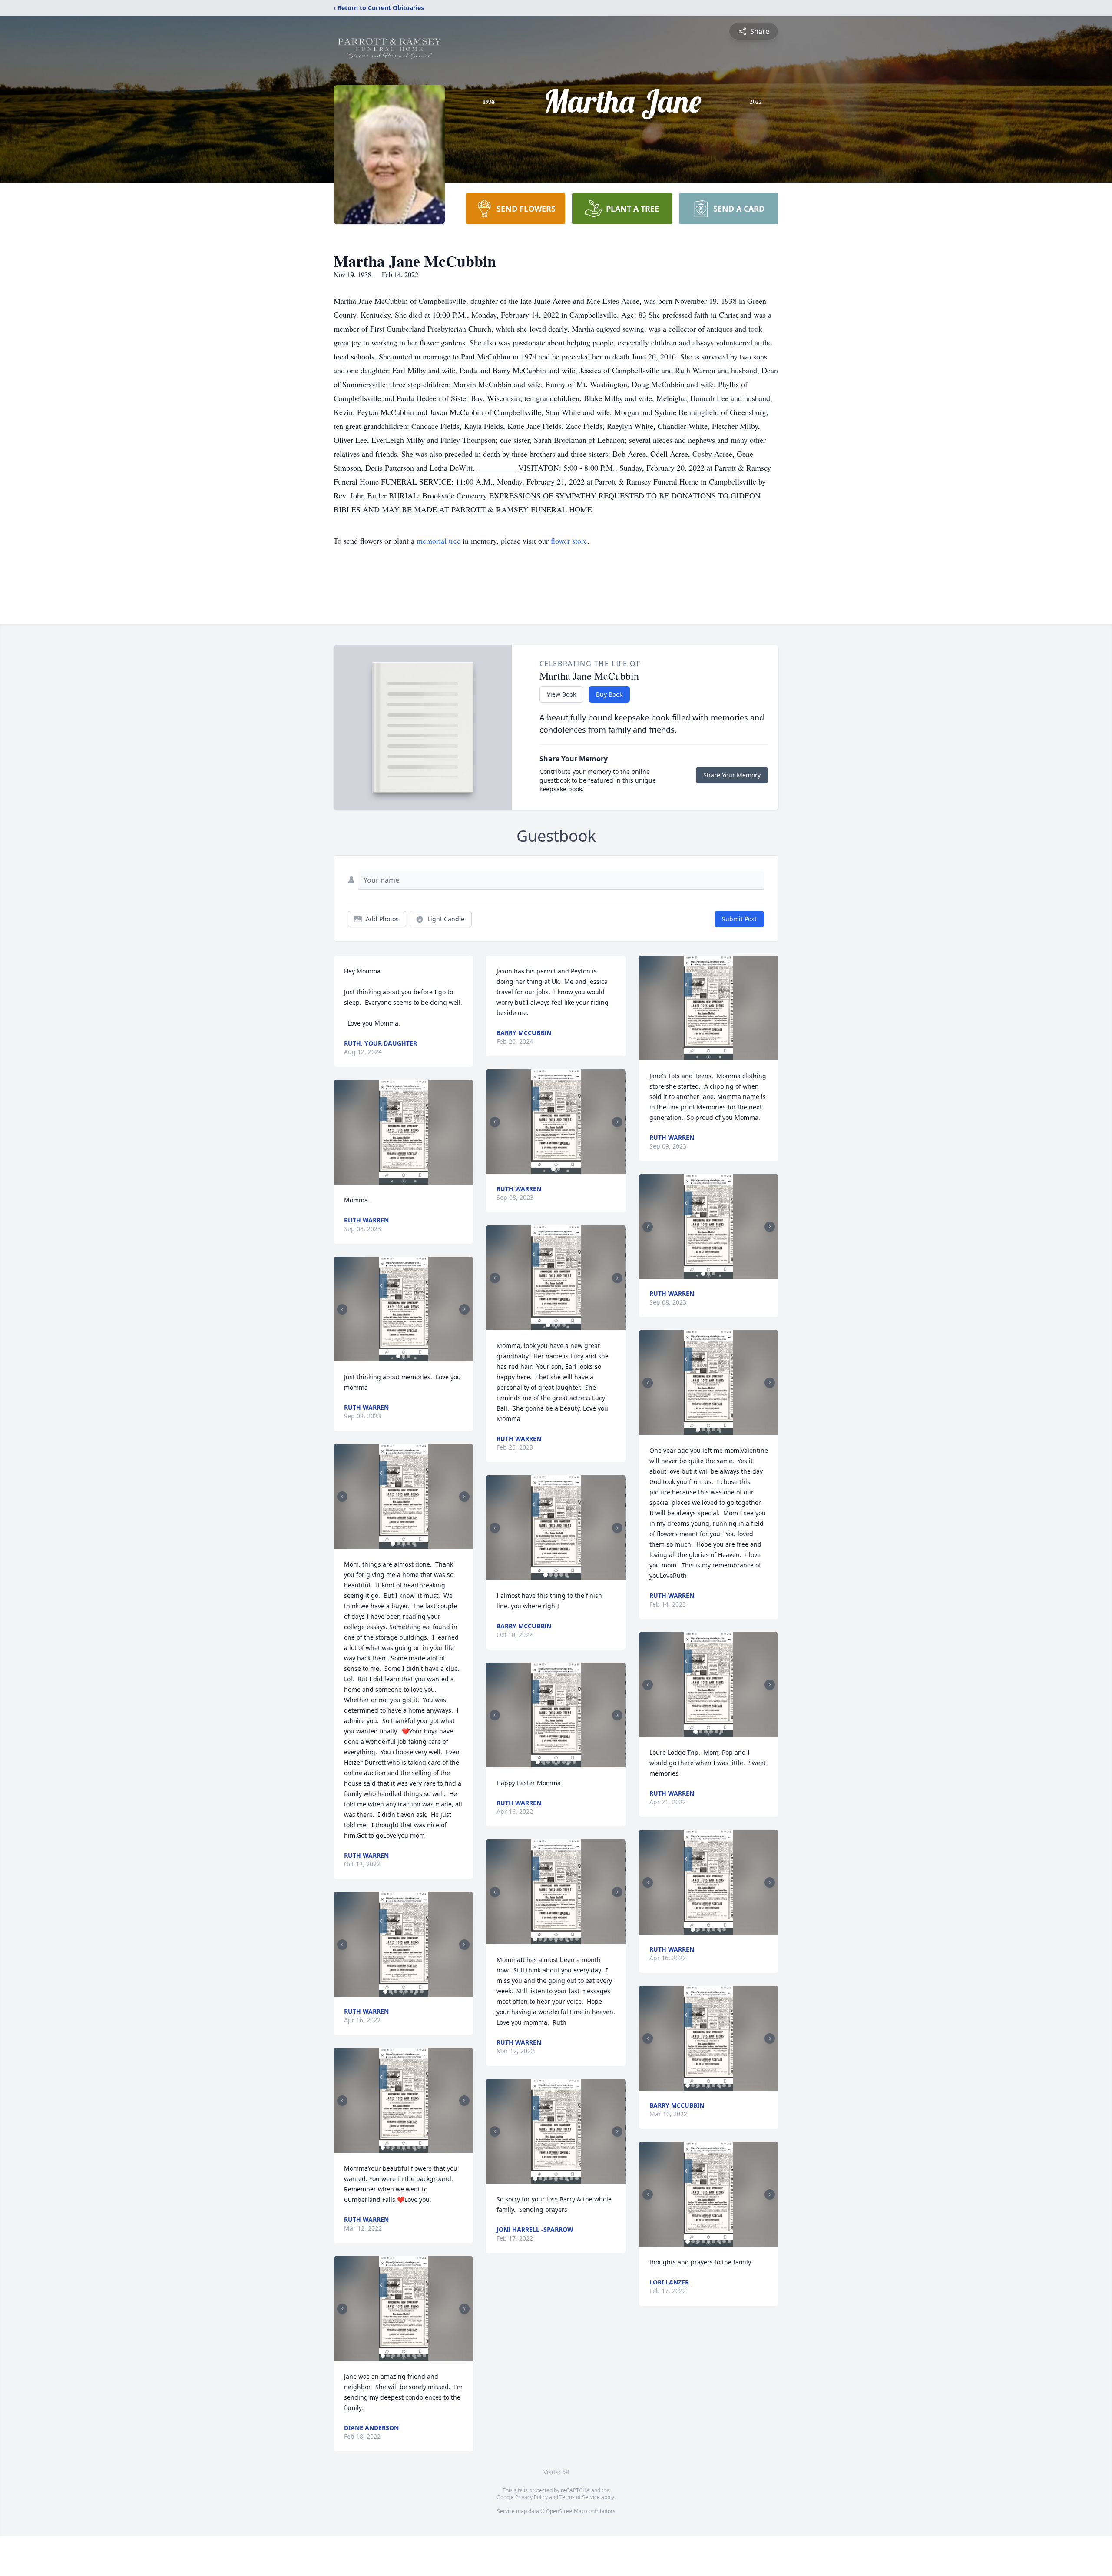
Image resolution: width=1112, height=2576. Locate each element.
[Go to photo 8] (422, 1992)
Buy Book (609, 694)
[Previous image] (342, 1309)
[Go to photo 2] (404, 1356)
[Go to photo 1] (398, 1356)
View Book (561, 694)
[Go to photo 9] (424, 2148)
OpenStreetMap (565, 2511)
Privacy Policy (531, 2497)
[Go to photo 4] (409, 1544)
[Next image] (464, 1309)
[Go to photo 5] (414, 1544)
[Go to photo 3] (409, 1356)
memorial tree (439, 541)
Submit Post (739, 919)
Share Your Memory (732, 775)
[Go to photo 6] (411, 1992)
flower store (569, 541)
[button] (404, 1132)
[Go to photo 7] (417, 1992)
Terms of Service (580, 2497)
